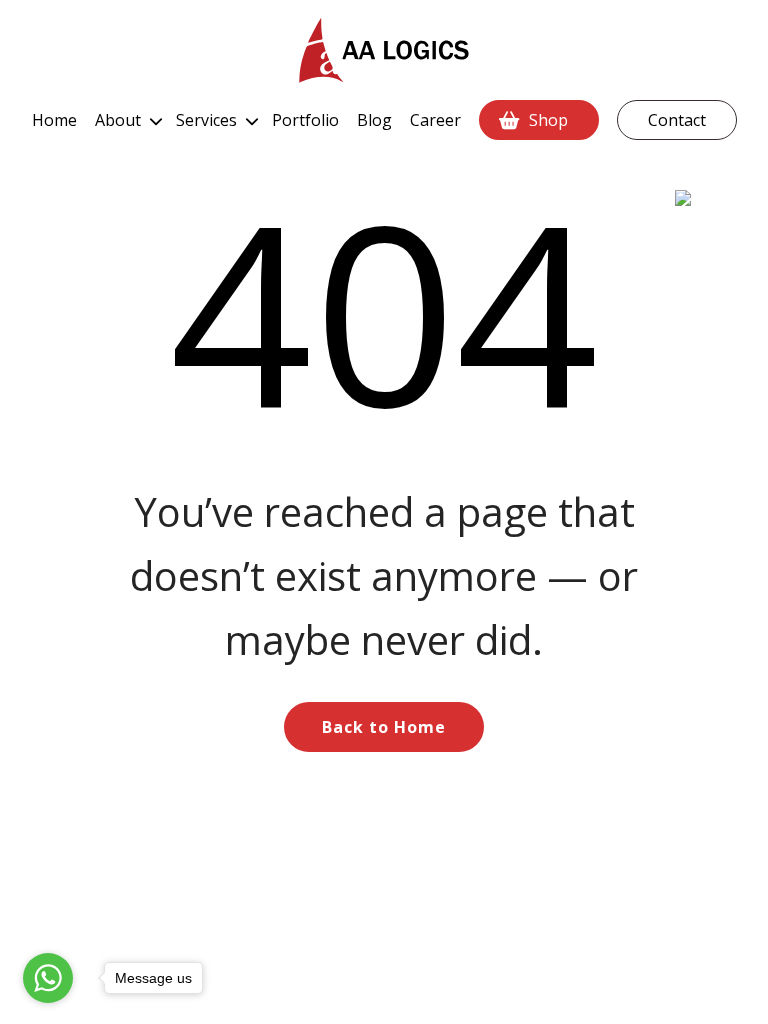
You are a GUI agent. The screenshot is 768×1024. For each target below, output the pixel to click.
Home (54, 120)
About (118, 120)
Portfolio (305, 120)
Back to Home (384, 727)
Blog (374, 120)
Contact (677, 120)
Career (435, 120)
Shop (548, 120)
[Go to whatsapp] (48, 978)
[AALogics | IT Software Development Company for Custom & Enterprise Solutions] (384, 50)
